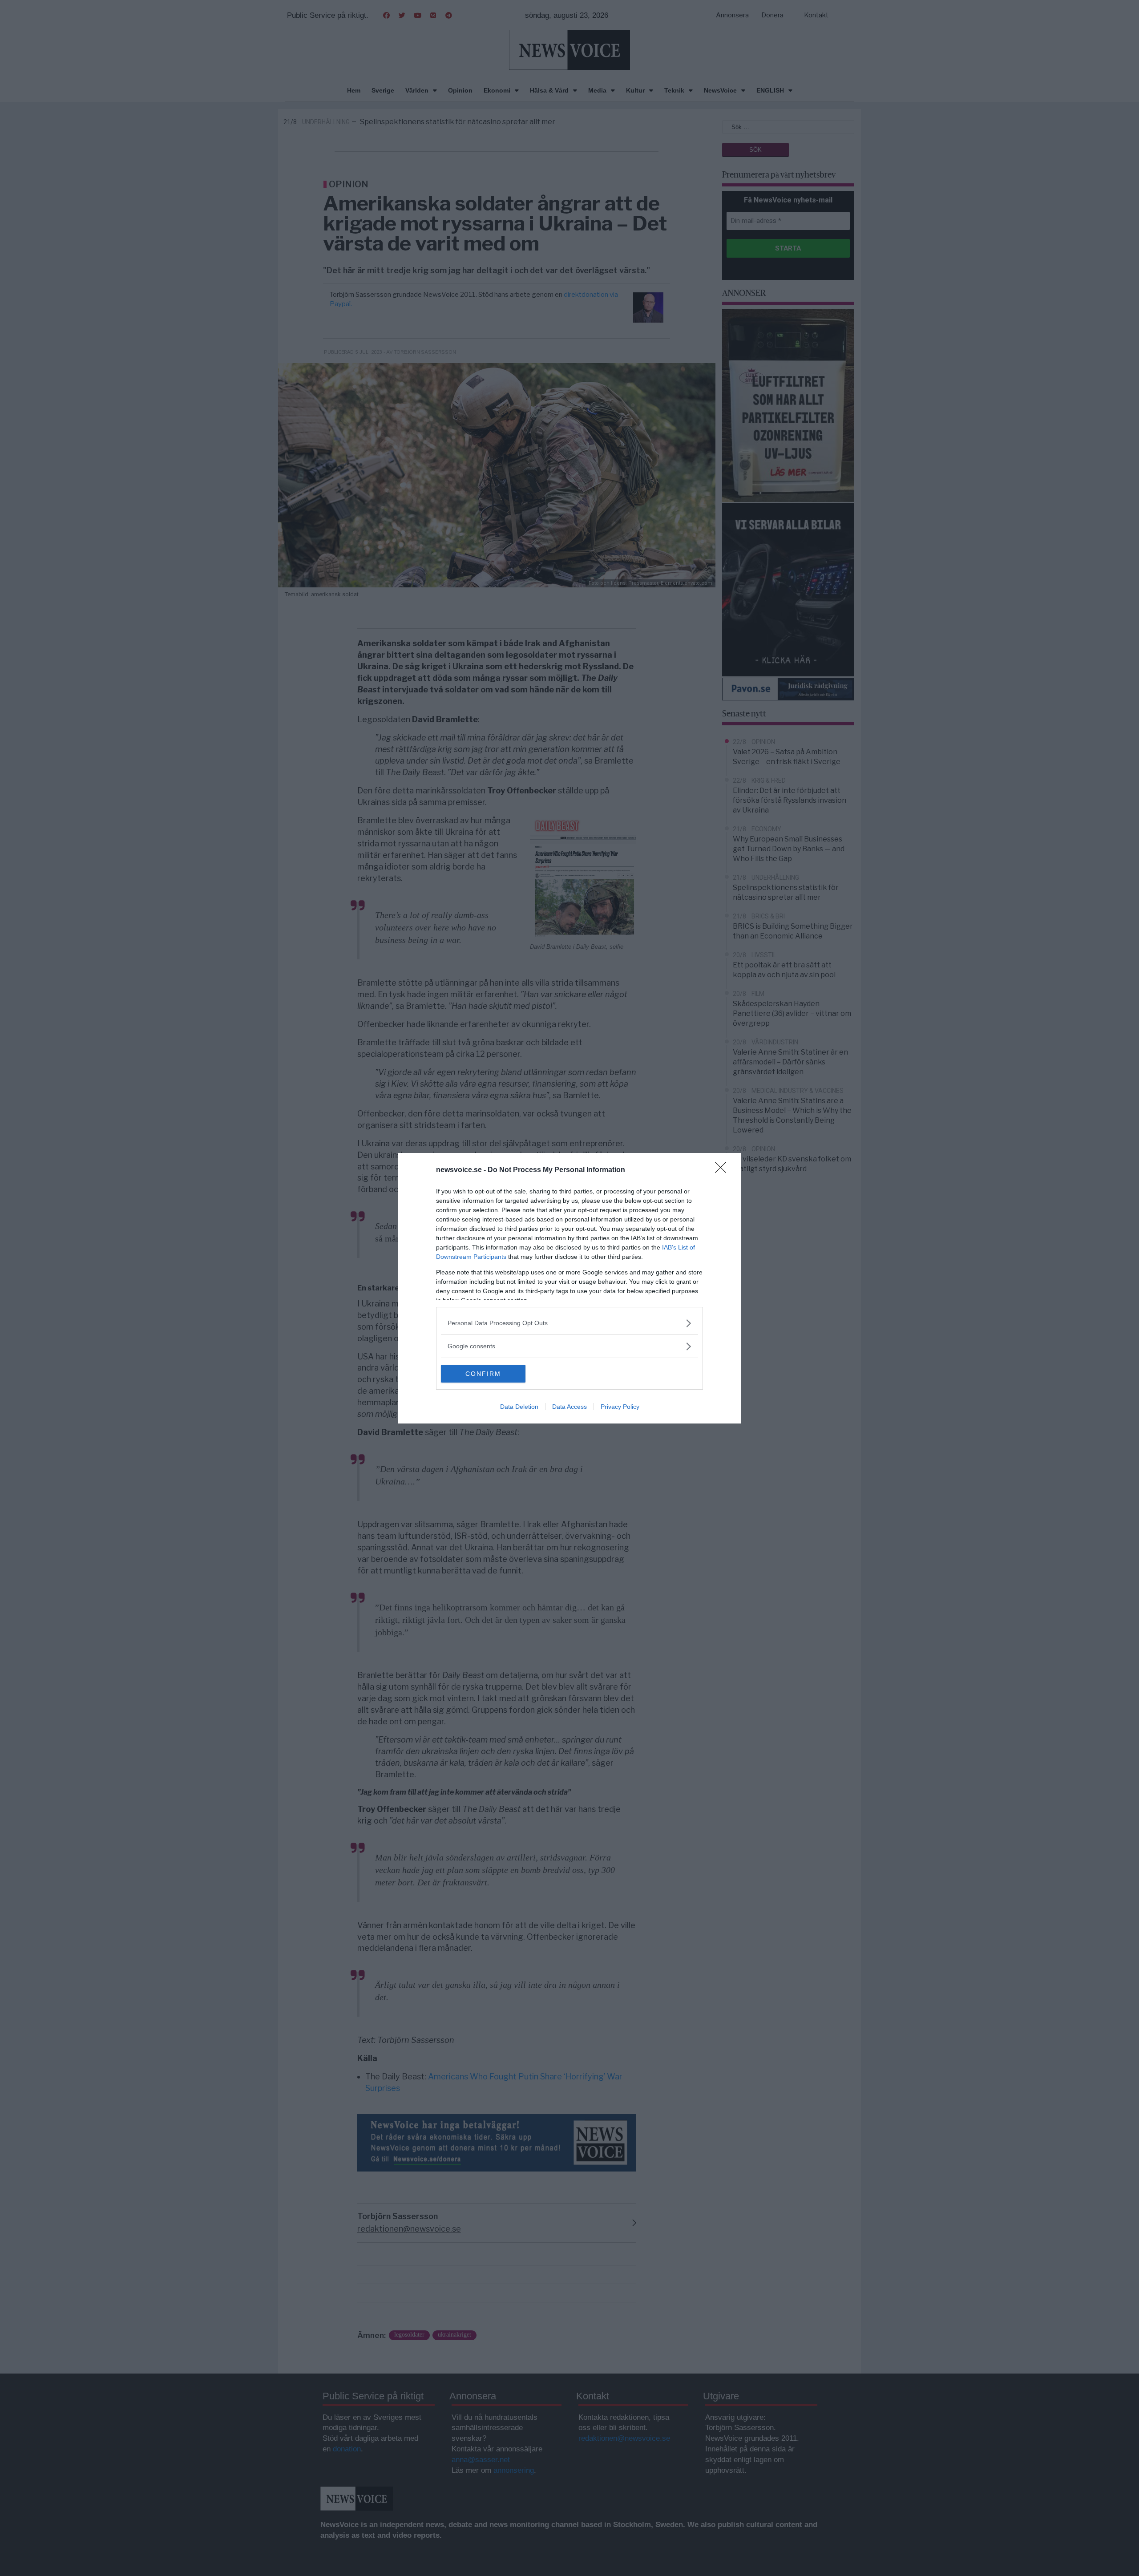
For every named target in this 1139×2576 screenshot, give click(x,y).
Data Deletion (519, 1407)
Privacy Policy (620, 1407)
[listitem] (569, 1323)
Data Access (569, 1407)
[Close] (723, 1170)
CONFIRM (483, 1374)
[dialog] (569, 1288)
